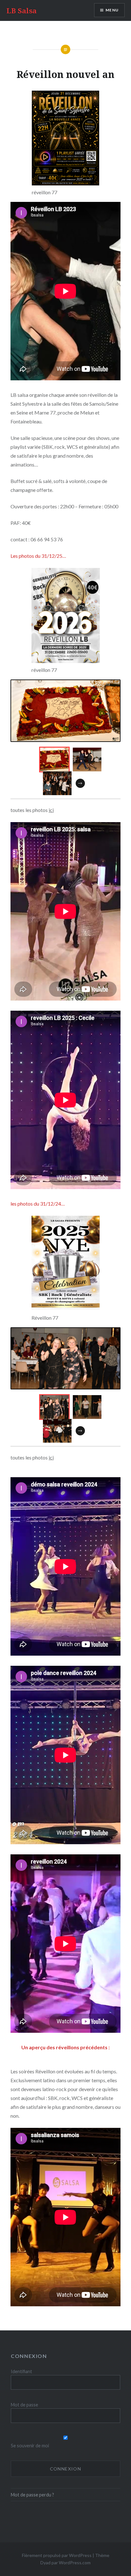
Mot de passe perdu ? (32, 2495)
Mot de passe (24, 2405)
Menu (112, 10)
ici (51, 810)
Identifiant (21, 2371)
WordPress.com (75, 2563)
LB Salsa (21, 10)
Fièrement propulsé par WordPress (57, 2555)
